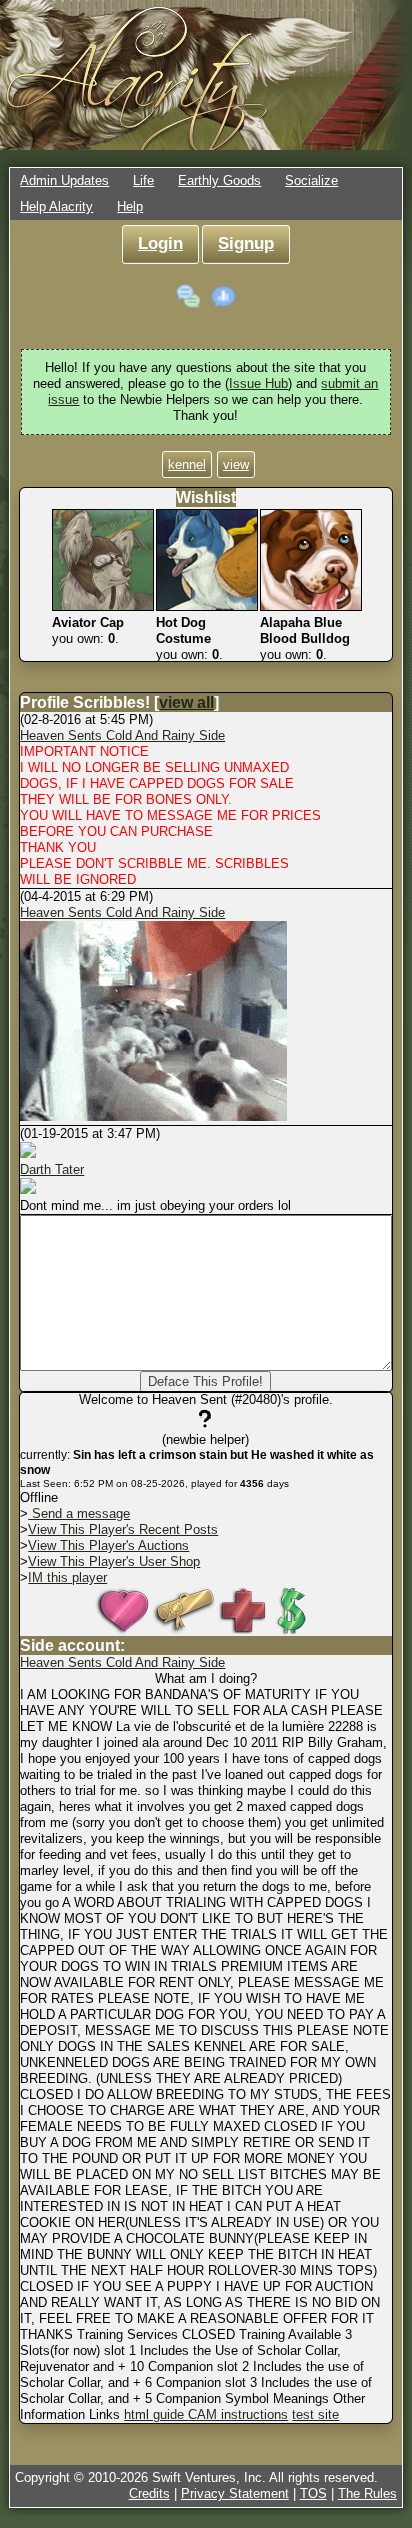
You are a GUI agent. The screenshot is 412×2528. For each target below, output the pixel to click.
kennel (187, 464)
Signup (246, 243)
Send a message (79, 1513)
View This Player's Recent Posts (123, 1529)
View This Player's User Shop (114, 1561)
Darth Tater (52, 1169)
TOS (313, 2493)
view (236, 464)
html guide (156, 2414)
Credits (149, 2493)
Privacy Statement (235, 2493)
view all (186, 702)
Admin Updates (64, 180)
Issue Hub (258, 383)
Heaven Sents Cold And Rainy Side (122, 735)
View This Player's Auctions (108, 1545)
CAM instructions (238, 2414)
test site (315, 2414)
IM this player (67, 1577)
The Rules (367, 2493)
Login (160, 243)
